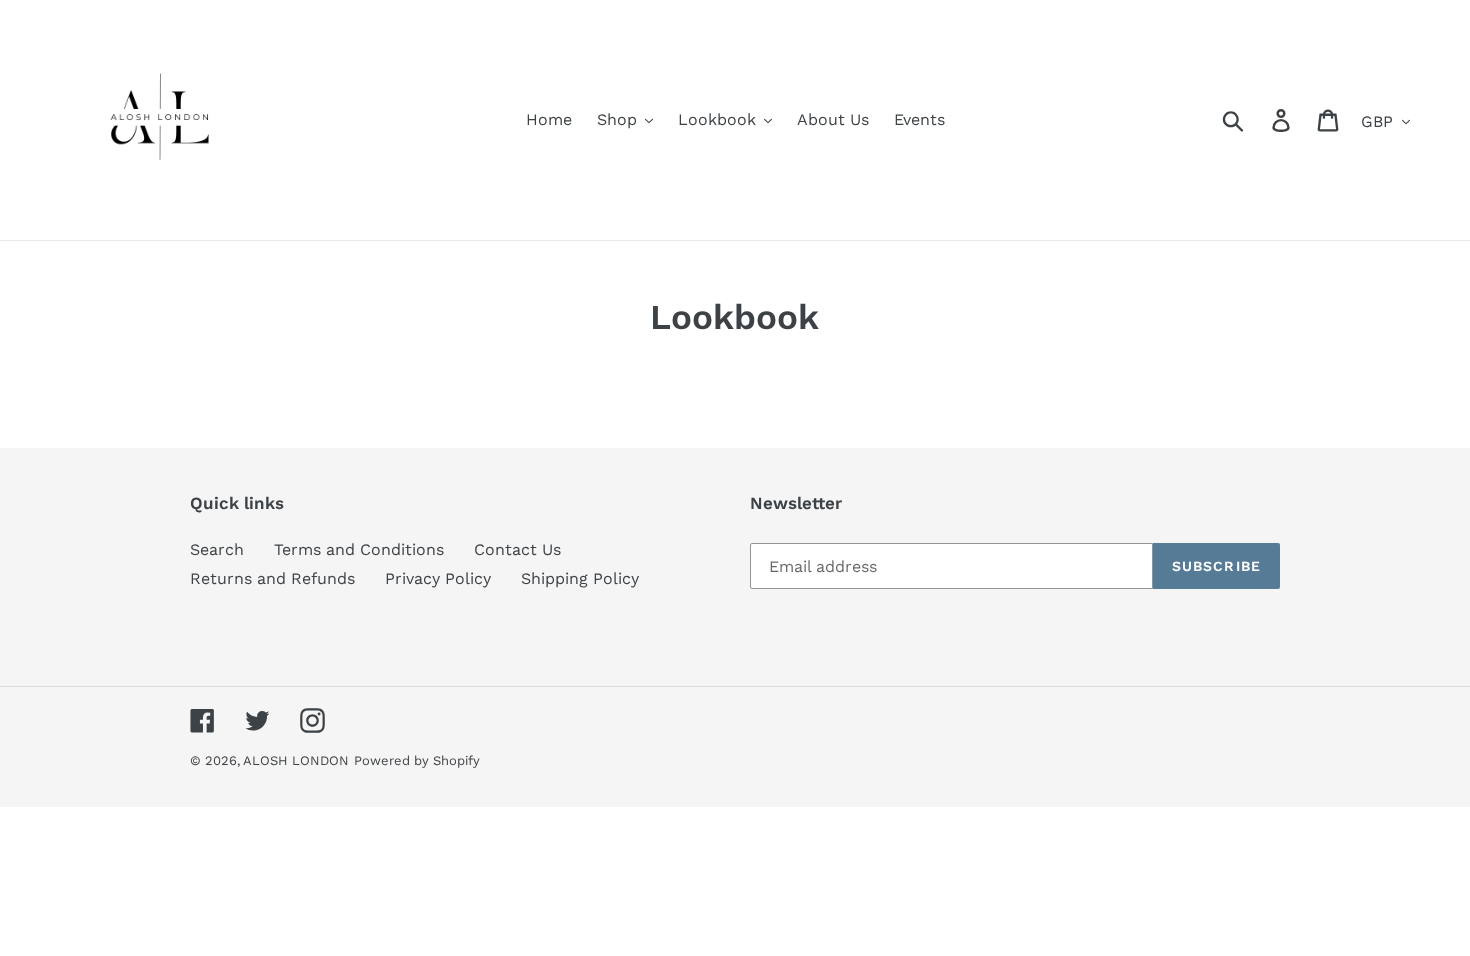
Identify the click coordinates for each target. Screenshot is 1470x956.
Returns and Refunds (272, 578)
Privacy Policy (438, 578)
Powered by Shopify (417, 760)
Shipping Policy (580, 578)
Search (217, 549)
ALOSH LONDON (296, 760)
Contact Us (517, 549)
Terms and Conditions (359, 549)
